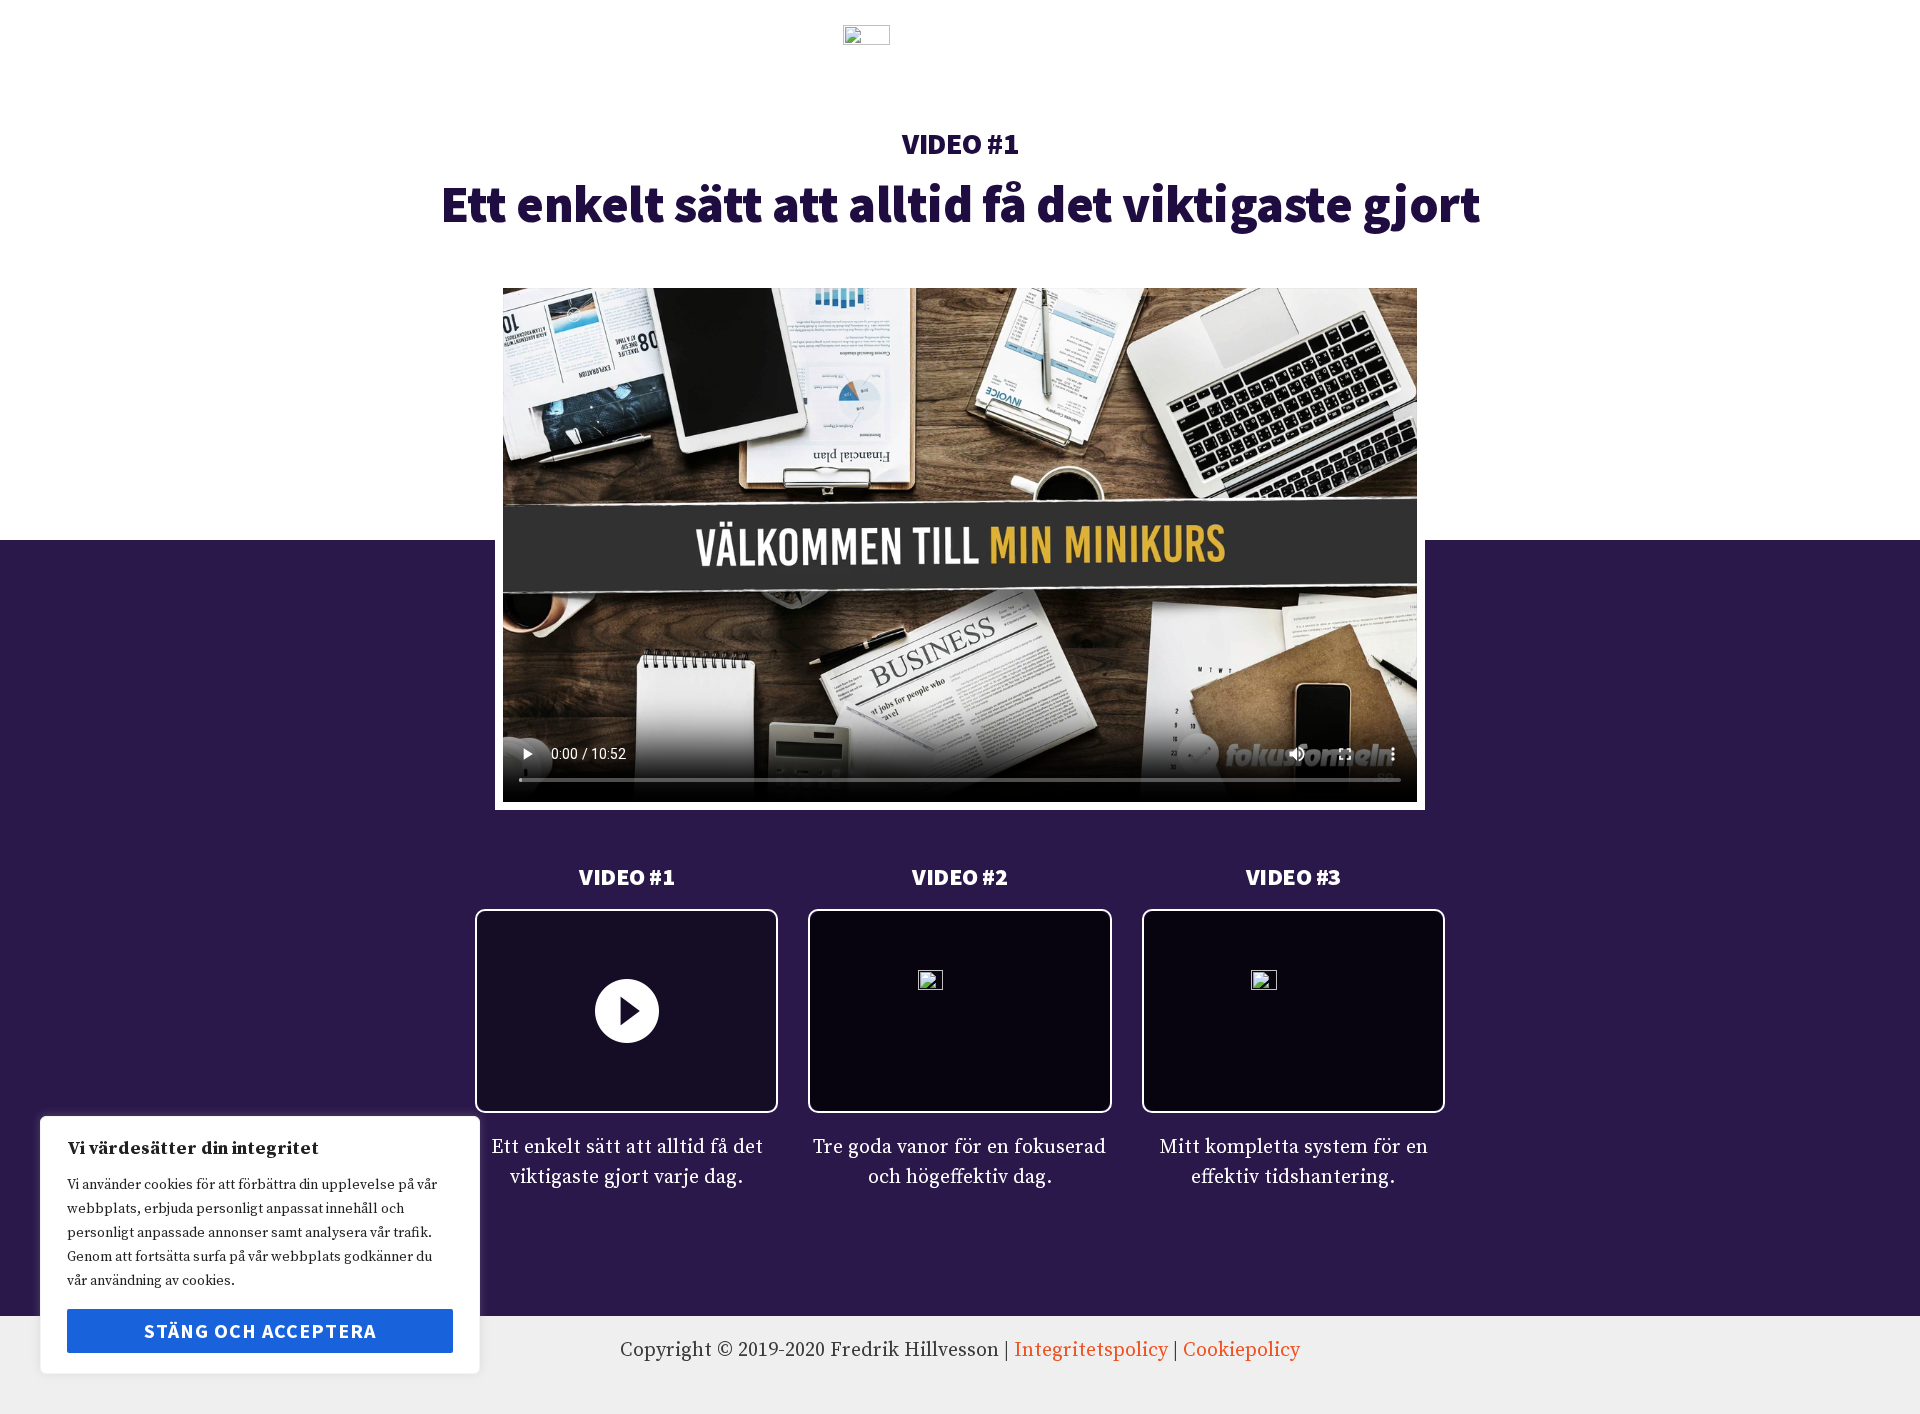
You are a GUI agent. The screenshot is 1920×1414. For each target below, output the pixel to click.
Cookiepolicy (1241, 1350)
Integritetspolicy (1091, 1350)
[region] (260, 1245)
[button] (960, 545)
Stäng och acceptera (260, 1330)
